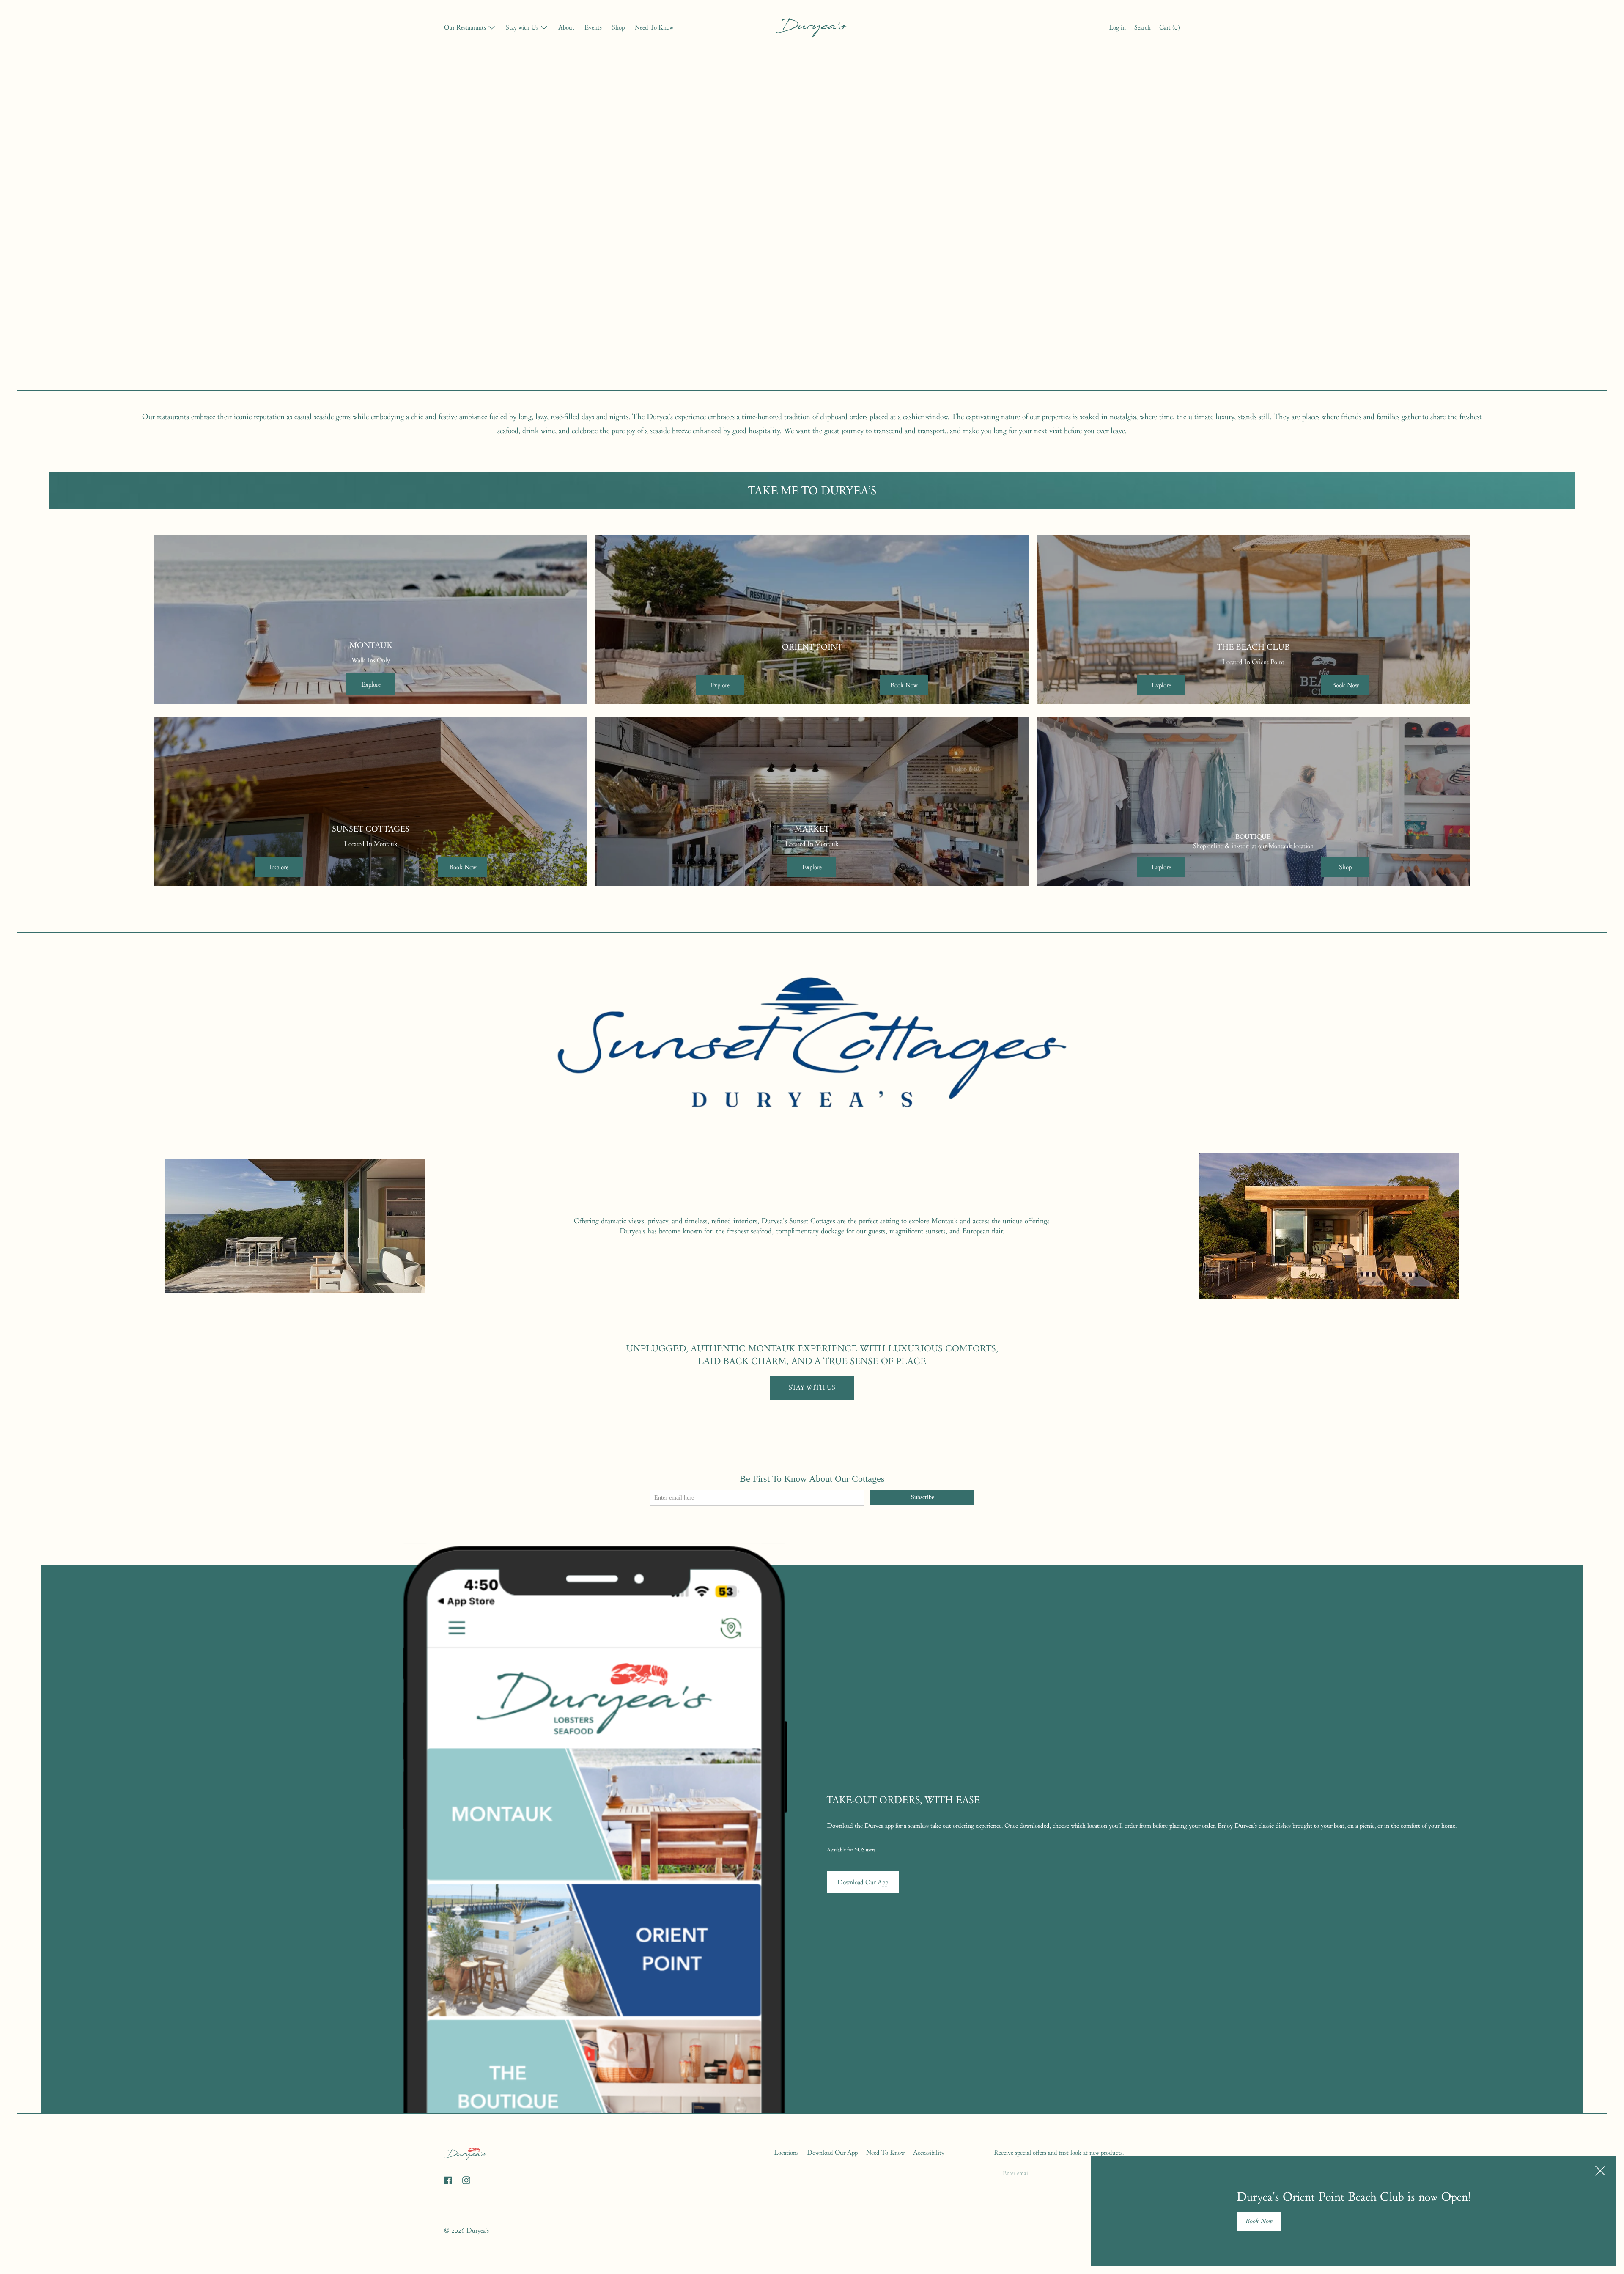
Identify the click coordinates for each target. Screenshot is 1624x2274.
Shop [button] (1345, 867)
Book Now (1259, 2221)
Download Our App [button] (863, 1882)
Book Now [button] (904, 685)
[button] (1143, 29)
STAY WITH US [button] (812, 1387)
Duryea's (478, 2230)
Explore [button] (371, 684)
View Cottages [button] (295, 1226)
